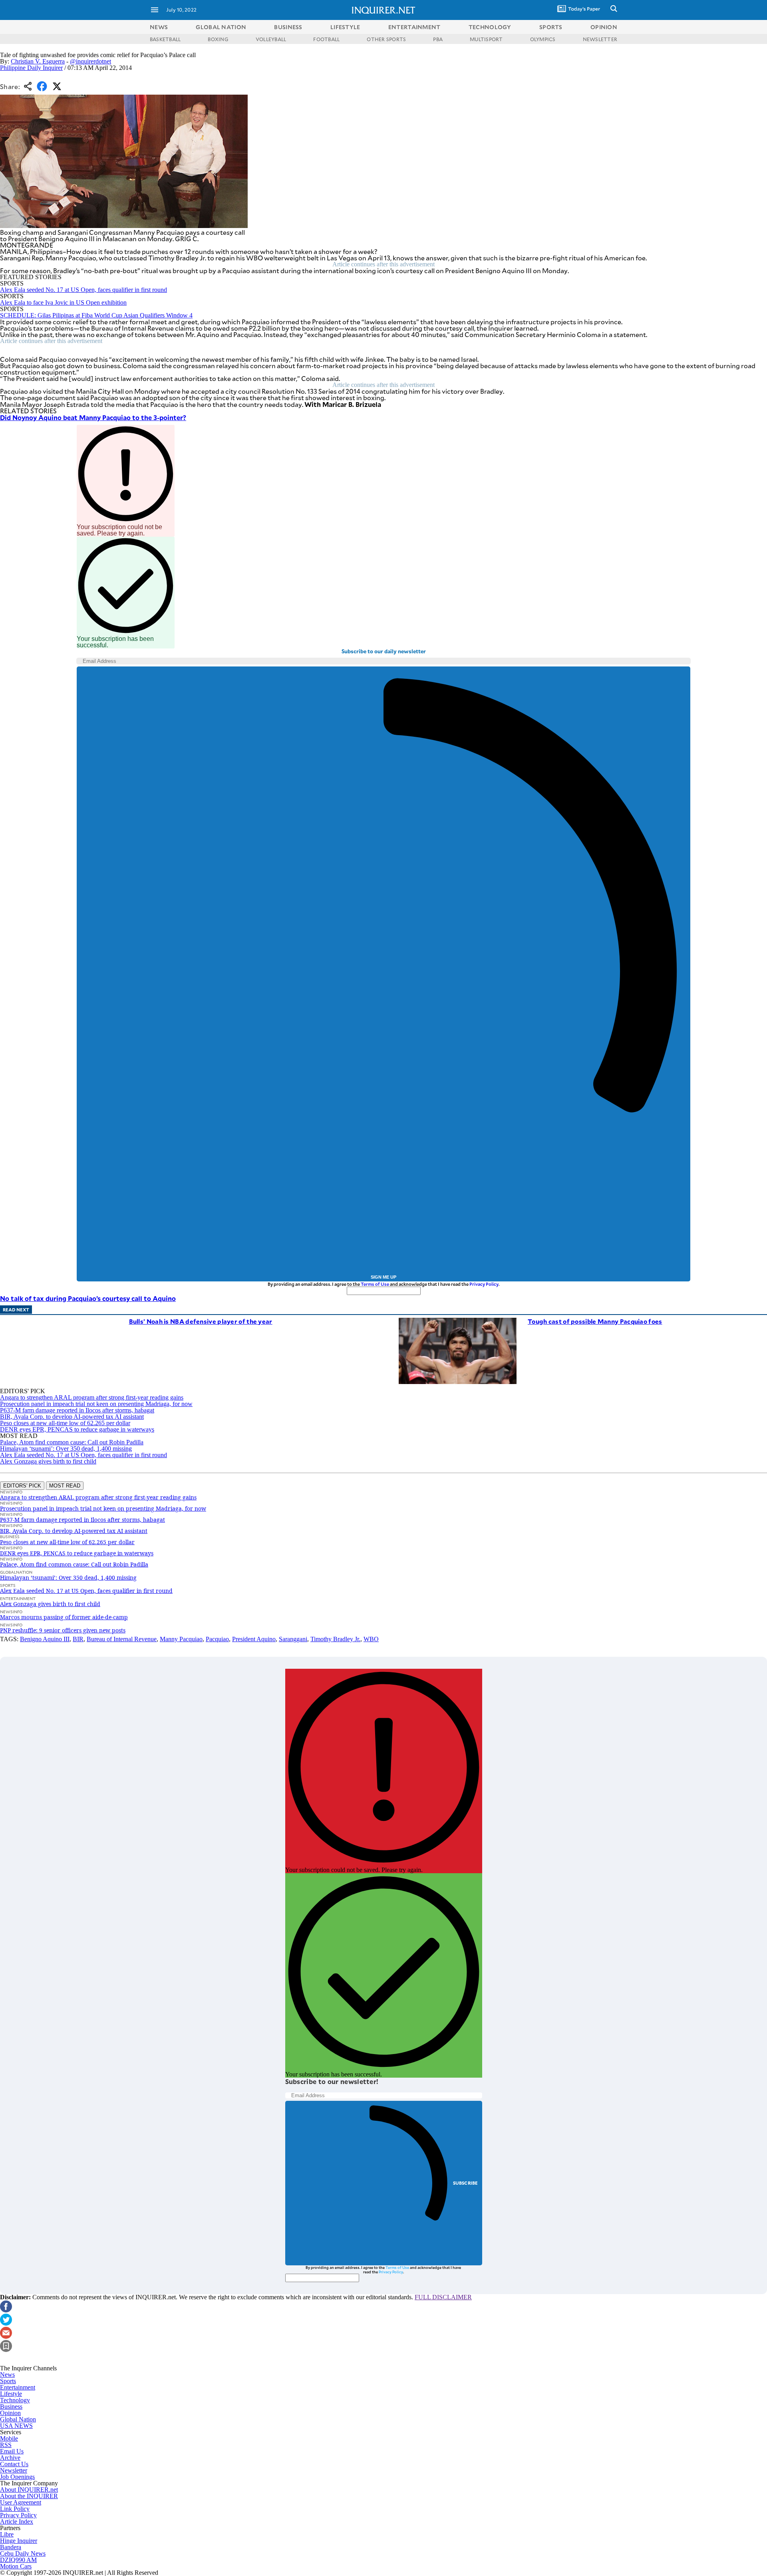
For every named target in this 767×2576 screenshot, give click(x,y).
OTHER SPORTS (386, 39)
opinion (604, 27)
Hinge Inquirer (19, 2541)
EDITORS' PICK (22, 1486)
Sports (8, 2381)
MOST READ (65, 1486)
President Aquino (254, 1639)
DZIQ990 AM (18, 2560)
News (159, 27)
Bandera (11, 2547)
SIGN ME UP (383, 1277)
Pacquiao (217, 1639)
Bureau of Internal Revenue (122, 1639)
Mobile (9, 2438)
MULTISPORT (486, 39)
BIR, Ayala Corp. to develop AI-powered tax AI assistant (72, 1417)
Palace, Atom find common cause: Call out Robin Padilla (72, 1442)
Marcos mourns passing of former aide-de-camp (64, 1617)
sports (551, 27)
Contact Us (14, 2464)
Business (11, 2406)
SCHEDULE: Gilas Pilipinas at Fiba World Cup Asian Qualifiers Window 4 (96, 315)
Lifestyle (11, 2394)
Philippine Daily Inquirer (31, 68)
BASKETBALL (165, 39)
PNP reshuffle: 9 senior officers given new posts (63, 1630)
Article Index (17, 2521)
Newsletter (14, 2470)
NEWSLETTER (600, 39)
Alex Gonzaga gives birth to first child (48, 1461)
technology (490, 27)
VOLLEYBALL (271, 39)
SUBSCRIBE (466, 2183)
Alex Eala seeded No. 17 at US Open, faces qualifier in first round (83, 290)
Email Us (12, 2451)
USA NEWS (16, 2426)
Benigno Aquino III (45, 1639)
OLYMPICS (543, 39)
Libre (7, 2534)
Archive (10, 2458)
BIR (78, 1639)
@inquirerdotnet (90, 61)
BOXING (218, 39)
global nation (221, 27)
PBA (438, 39)
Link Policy (15, 2509)
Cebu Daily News (23, 2553)
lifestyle (345, 27)
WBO (371, 1639)
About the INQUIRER (29, 2496)
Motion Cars (16, 2566)
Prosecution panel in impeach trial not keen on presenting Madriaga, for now (96, 1404)
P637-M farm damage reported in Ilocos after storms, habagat (77, 1410)
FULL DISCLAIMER (443, 2297)
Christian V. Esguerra (38, 61)
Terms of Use (375, 1284)
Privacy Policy (484, 1284)
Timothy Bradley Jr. (335, 1639)
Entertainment (18, 2387)
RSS (6, 2445)
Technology (15, 2400)
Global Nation (18, 2419)
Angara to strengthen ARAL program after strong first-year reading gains (92, 1397)
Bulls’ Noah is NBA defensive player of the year (201, 1321)
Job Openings (17, 2477)
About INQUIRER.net (29, 2490)
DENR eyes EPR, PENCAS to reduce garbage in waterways (77, 1429)
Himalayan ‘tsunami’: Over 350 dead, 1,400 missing (66, 1449)
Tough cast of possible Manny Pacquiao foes (595, 1321)
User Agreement (21, 2502)
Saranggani (293, 1639)
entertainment (414, 27)
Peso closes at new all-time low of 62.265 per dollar (65, 1423)
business (288, 27)
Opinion (10, 2413)
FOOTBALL (326, 39)
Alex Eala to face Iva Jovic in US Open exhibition (63, 302)
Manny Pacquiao (181, 1639)
